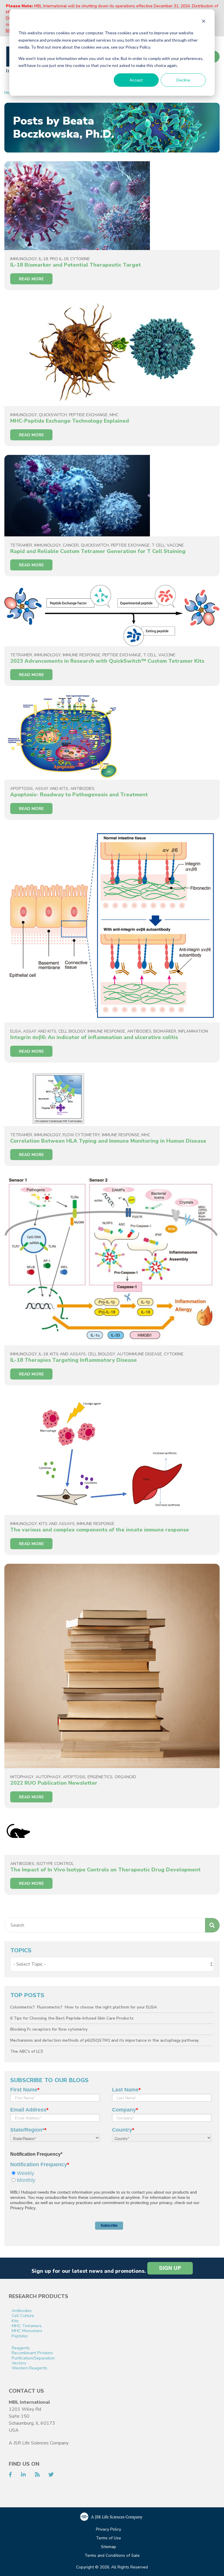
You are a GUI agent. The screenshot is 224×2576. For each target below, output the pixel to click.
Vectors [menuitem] (19, 2363)
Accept (136, 80)
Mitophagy (22, 1777)
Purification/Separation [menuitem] (33, 2358)
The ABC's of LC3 (27, 2051)
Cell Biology (72, 1031)
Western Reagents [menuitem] (29, 2368)
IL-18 (43, 259)
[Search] (212, 1925)
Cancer (71, 545)
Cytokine (80, 259)
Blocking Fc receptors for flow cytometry (49, 2029)
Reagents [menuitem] (21, 2348)
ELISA (16, 1031)
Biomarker (165, 1031)
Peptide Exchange (88, 415)
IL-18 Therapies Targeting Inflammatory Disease (73, 1360)
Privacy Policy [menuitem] (108, 2530)
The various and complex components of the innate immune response (100, 1530)
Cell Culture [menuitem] (23, 2316)
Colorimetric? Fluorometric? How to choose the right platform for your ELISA (84, 2007)
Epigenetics (100, 1777)
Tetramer (21, 545)
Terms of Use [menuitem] (108, 2538)
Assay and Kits (52, 789)
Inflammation (193, 1031)
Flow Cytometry (81, 1135)
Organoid (125, 1777)
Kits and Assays (68, 1354)
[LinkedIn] (23, 2475)
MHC (114, 415)
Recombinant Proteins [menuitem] (32, 2353)
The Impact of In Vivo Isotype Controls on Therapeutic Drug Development (105, 1870)
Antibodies (82, 789)
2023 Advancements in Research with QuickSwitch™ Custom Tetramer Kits (107, 661)
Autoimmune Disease (139, 1354)
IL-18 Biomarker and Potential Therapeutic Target (76, 265)
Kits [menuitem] (15, 2321)
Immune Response (82, 655)
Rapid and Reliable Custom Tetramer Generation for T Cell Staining (98, 551)
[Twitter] (51, 2475)
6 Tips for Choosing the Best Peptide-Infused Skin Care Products (72, 2018)
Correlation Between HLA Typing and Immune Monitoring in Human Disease (108, 1141)
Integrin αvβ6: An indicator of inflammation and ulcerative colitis (94, 1037)
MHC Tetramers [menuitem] (27, 2326)
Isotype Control (55, 1864)
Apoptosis (22, 789)
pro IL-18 (59, 259)
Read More (31, 279)
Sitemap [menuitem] (108, 2547)
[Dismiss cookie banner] (204, 22)
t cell (158, 545)
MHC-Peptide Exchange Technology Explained (70, 421)
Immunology (23, 259)
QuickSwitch (53, 415)
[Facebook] (10, 2475)
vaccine (175, 545)
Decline (183, 80)
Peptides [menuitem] (20, 2336)
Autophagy (48, 1777)
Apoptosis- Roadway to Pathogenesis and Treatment (79, 795)
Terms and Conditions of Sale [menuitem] (112, 2556)
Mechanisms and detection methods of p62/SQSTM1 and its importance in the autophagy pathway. (105, 2040)
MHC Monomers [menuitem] (27, 2331)
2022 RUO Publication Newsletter (54, 1783)
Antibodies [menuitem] (22, 2311)
